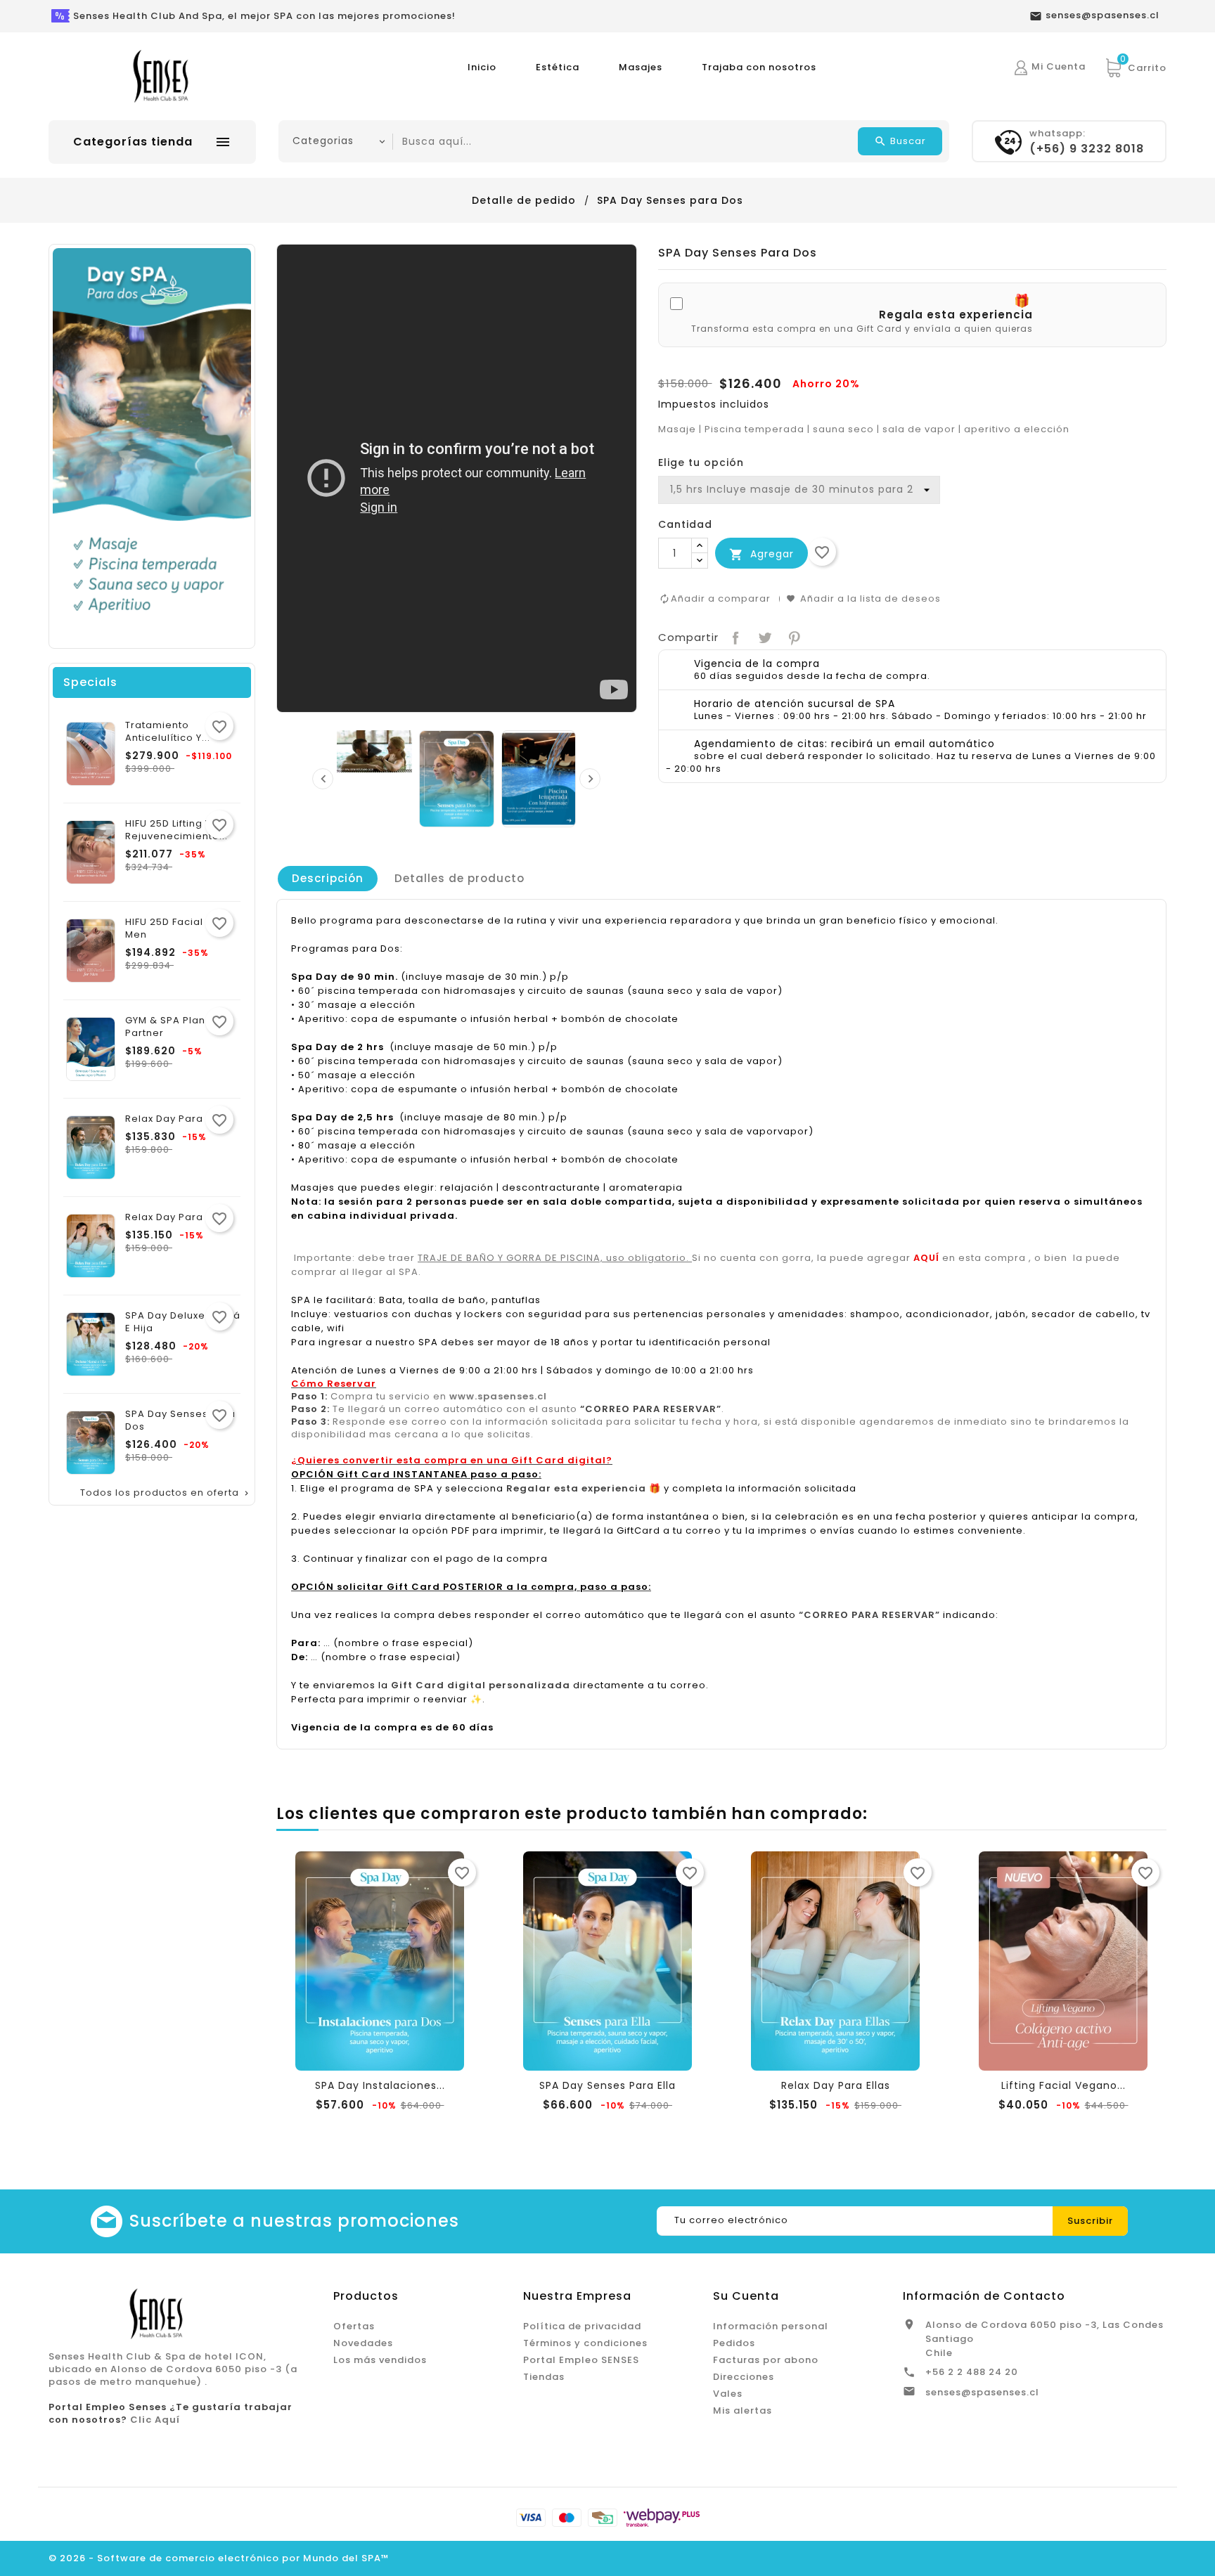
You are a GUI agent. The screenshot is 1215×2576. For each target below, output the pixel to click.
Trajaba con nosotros (759, 67)
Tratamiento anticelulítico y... (168, 732)
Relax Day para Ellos (178, 1119)
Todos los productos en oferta (166, 1493)
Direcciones (744, 2377)
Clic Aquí (155, 2420)
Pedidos (734, 2343)
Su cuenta (746, 2296)
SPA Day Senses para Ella (607, 2085)
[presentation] (323, 779)
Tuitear (763, 636)
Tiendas (544, 2377)
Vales (728, 2394)
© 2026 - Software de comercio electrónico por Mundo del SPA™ (219, 2558)
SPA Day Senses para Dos (180, 1420)
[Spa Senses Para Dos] (152, 446)
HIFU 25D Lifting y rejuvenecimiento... (176, 830)
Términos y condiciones (585, 2343)
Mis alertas (742, 2410)
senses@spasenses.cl (982, 2392)
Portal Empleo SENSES (581, 2360)
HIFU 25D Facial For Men (174, 928)
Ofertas (354, 2326)
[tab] (328, 879)
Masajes (641, 67)
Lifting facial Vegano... (1063, 2085)
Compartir (734, 636)
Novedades (363, 2343)
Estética (558, 67)
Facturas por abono (766, 2360)
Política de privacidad (582, 2326)
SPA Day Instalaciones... (380, 2085)
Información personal (771, 2326)
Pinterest (793, 636)
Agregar (761, 554)
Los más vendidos (380, 2360)
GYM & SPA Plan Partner (165, 1027)
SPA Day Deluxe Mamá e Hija (183, 1322)
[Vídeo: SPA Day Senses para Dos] (374, 750)
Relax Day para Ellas (178, 1217)
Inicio (482, 67)
